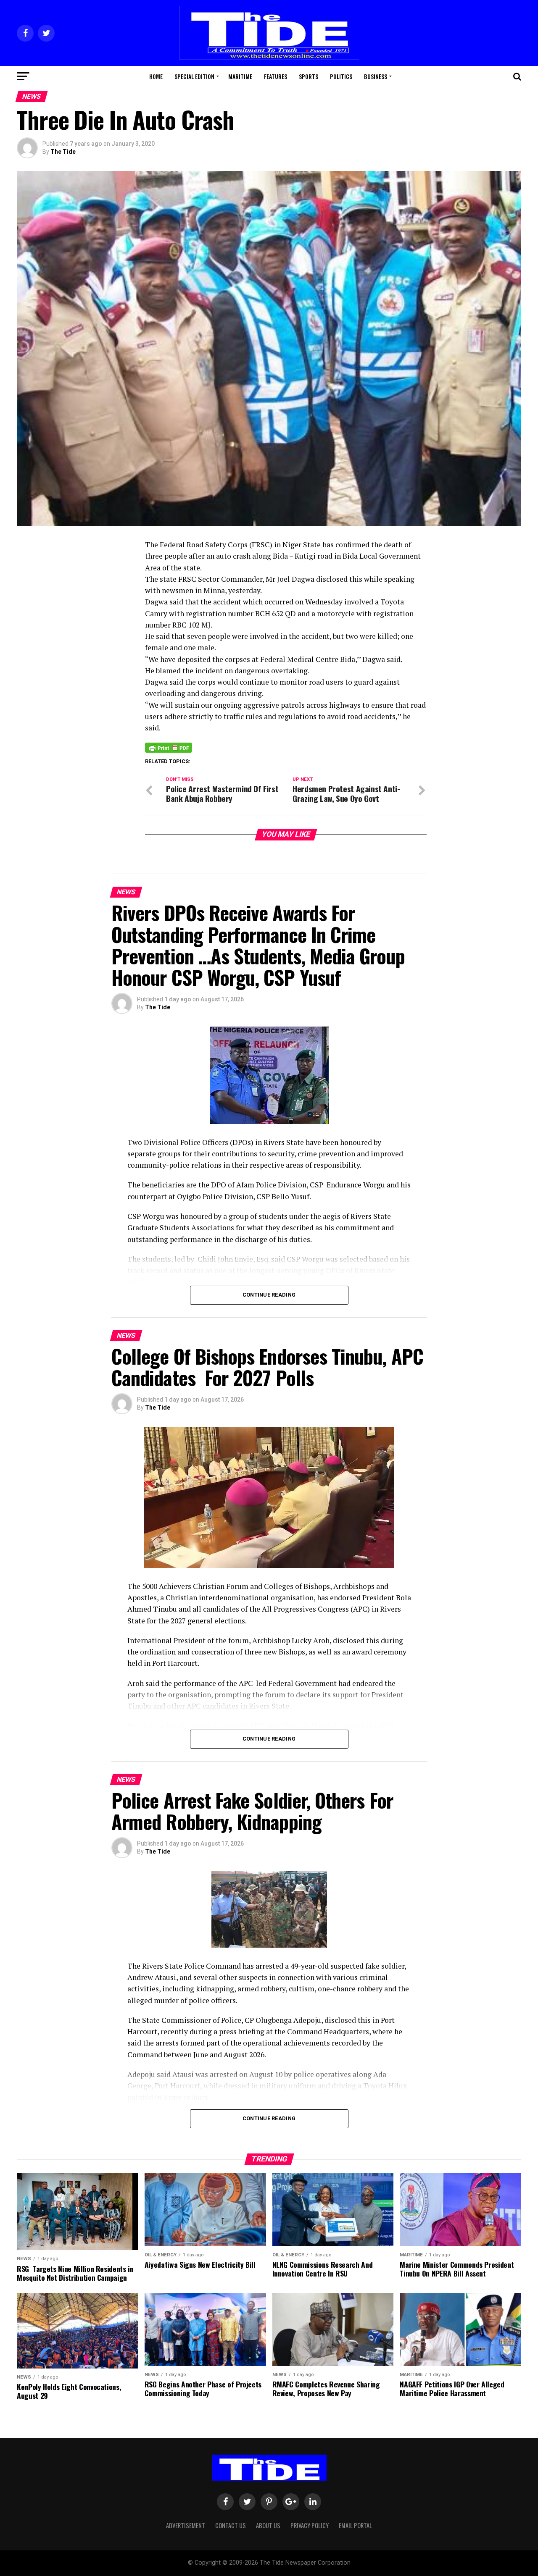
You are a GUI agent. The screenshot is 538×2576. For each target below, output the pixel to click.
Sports (309, 76)
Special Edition (194, 76)
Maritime (240, 76)
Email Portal (355, 2525)
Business (376, 76)
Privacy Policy (310, 2525)
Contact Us (231, 2525)
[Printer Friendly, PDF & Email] (169, 747)
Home (156, 76)
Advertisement (186, 2525)
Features (276, 76)
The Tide (63, 152)
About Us (268, 2525)
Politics (341, 76)
